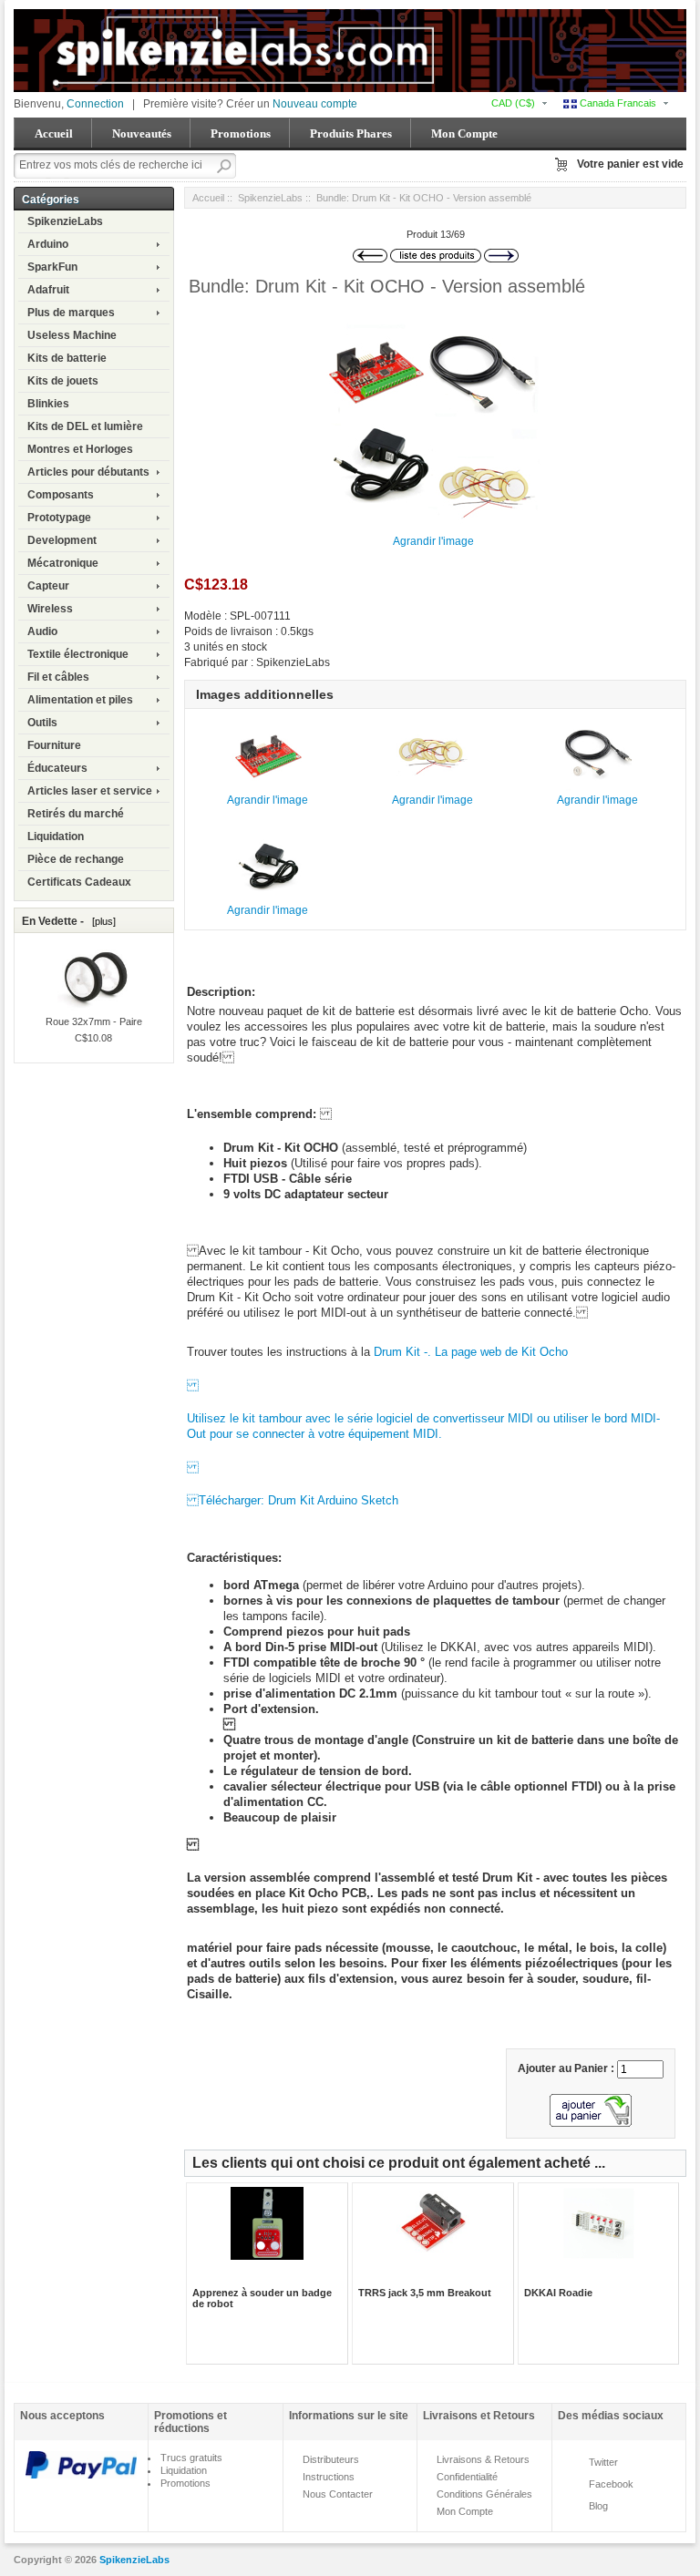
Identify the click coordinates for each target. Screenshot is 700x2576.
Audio (42, 631)
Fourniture (54, 745)
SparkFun (52, 267)
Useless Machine (72, 335)
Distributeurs (331, 2459)
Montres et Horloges (80, 449)
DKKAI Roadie (558, 2293)
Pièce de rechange (76, 859)
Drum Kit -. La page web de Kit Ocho (471, 1352)
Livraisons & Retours (483, 2459)
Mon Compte (464, 133)
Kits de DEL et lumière (85, 426)
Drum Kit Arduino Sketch (333, 1500)
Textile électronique (78, 654)
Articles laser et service (90, 791)
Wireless (50, 609)
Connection (95, 104)
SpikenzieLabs (65, 221)
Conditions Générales (484, 2494)
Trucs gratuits (191, 2458)
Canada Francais (617, 103)
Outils (42, 723)
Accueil (54, 133)
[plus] (101, 921)
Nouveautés (142, 133)
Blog (598, 2506)
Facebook (611, 2484)
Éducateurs (57, 768)
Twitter (603, 2462)
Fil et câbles (58, 677)
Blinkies (48, 404)
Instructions (329, 2477)
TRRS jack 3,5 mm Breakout (425, 2293)
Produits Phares (351, 133)
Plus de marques (71, 313)
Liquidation (56, 836)
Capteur (48, 586)
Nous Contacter (338, 2494)
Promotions (241, 133)
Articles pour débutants (88, 472)
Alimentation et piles (80, 700)
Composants (61, 495)
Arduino (48, 244)
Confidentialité (467, 2477)
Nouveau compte (315, 104)
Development (62, 540)
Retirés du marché (76, 814)
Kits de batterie (67, 358)
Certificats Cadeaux (79, 882)
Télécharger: (227, 1500)
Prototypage (59, 518)
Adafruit (48, 290)
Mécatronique (63, 563)
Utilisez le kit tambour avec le (267, 1418)
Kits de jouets (63, 381)
